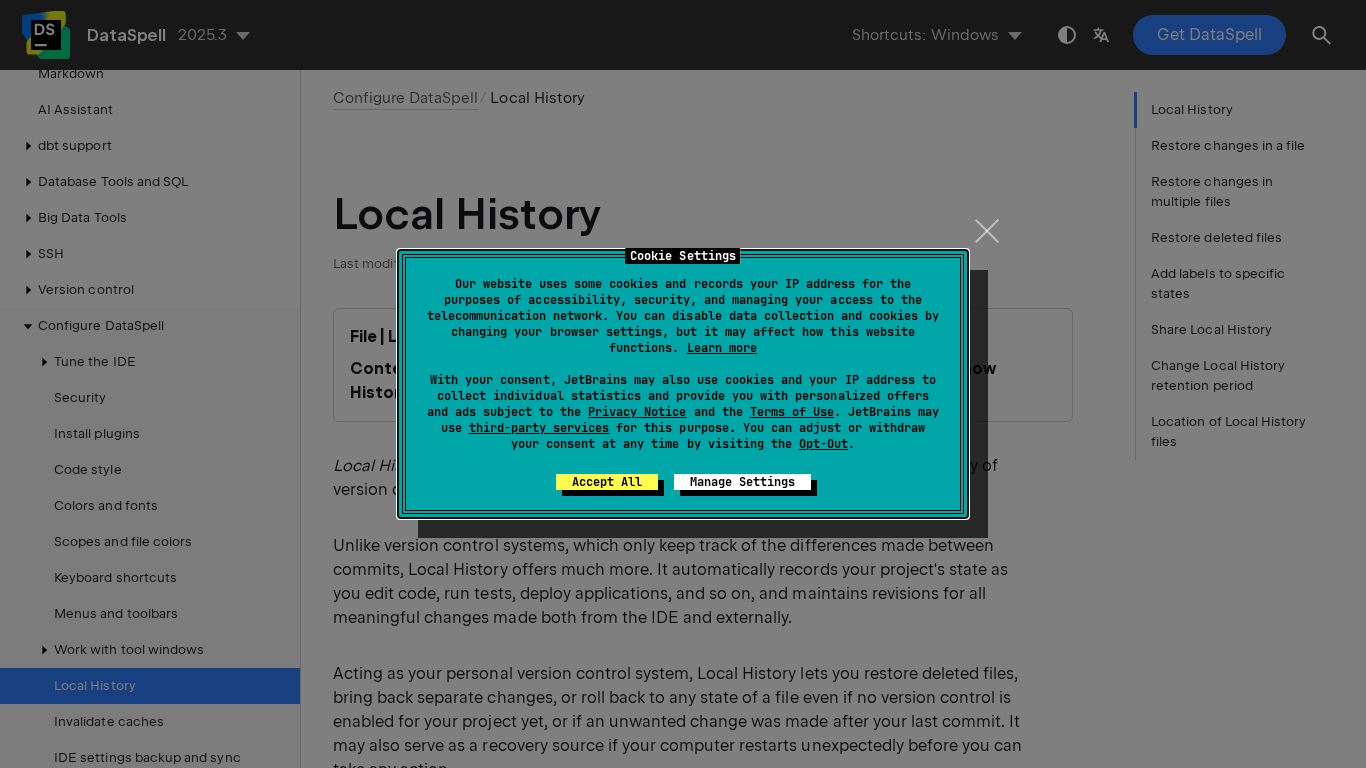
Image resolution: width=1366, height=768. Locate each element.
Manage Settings (742, 482)
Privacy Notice (637, 412)
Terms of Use (792, 412)
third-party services (539, 428)
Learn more (722, 348)
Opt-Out (823, 444)
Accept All (607, 482)
